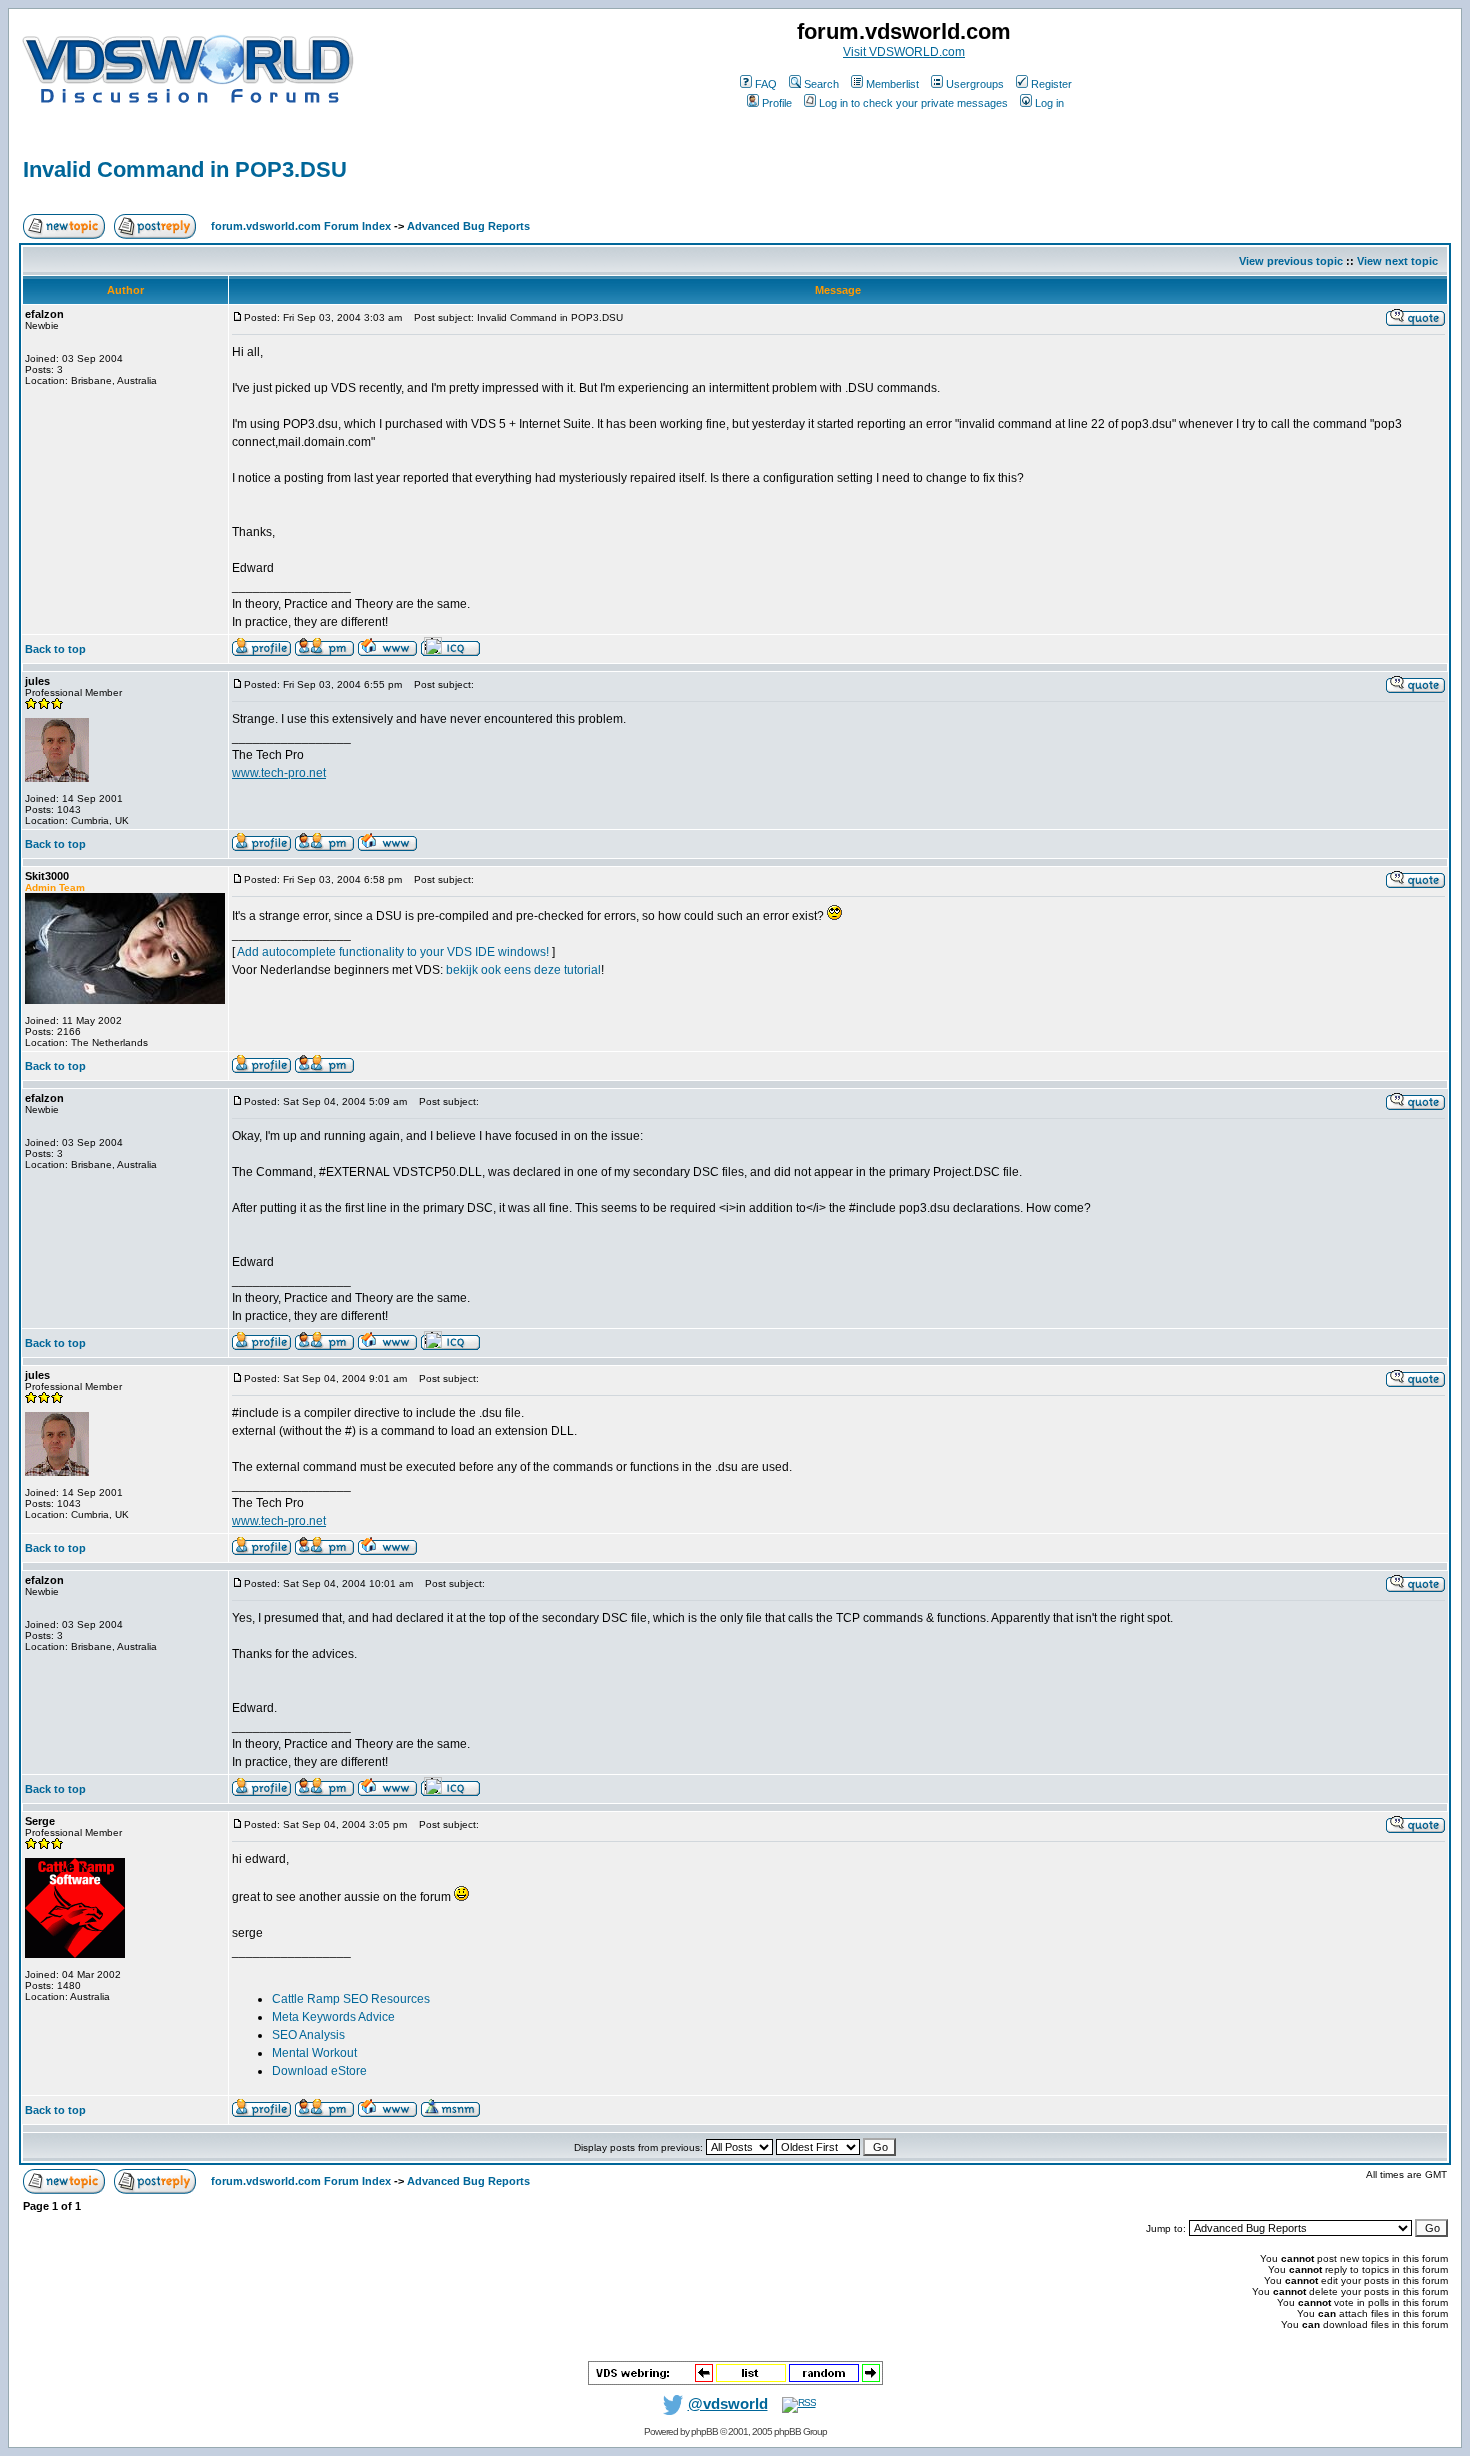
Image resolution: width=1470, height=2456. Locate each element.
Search (821, 84)
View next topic (1397, 261)
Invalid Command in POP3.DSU (185, 169)
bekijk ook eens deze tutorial (523, 970)
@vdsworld (728, 2404)
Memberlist (892, 84)
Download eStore (319, 2071)
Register (1051, 84)
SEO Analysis (308, 2035)
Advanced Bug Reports (468, 226)
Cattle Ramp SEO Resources (351, 1999)
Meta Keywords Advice (333, 2017)
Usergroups (975, 84)
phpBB (704, 2431)
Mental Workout (314, 2053)
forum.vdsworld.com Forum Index (301, 226)
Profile (777, 103)
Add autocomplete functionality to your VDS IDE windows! (393, 952)
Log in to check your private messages (913, 103)
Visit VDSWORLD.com (904, 52)
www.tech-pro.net (279, 773)
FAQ (766, 84)
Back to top (55, 649)
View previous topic (1291, 261)
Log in (1049, 103)
